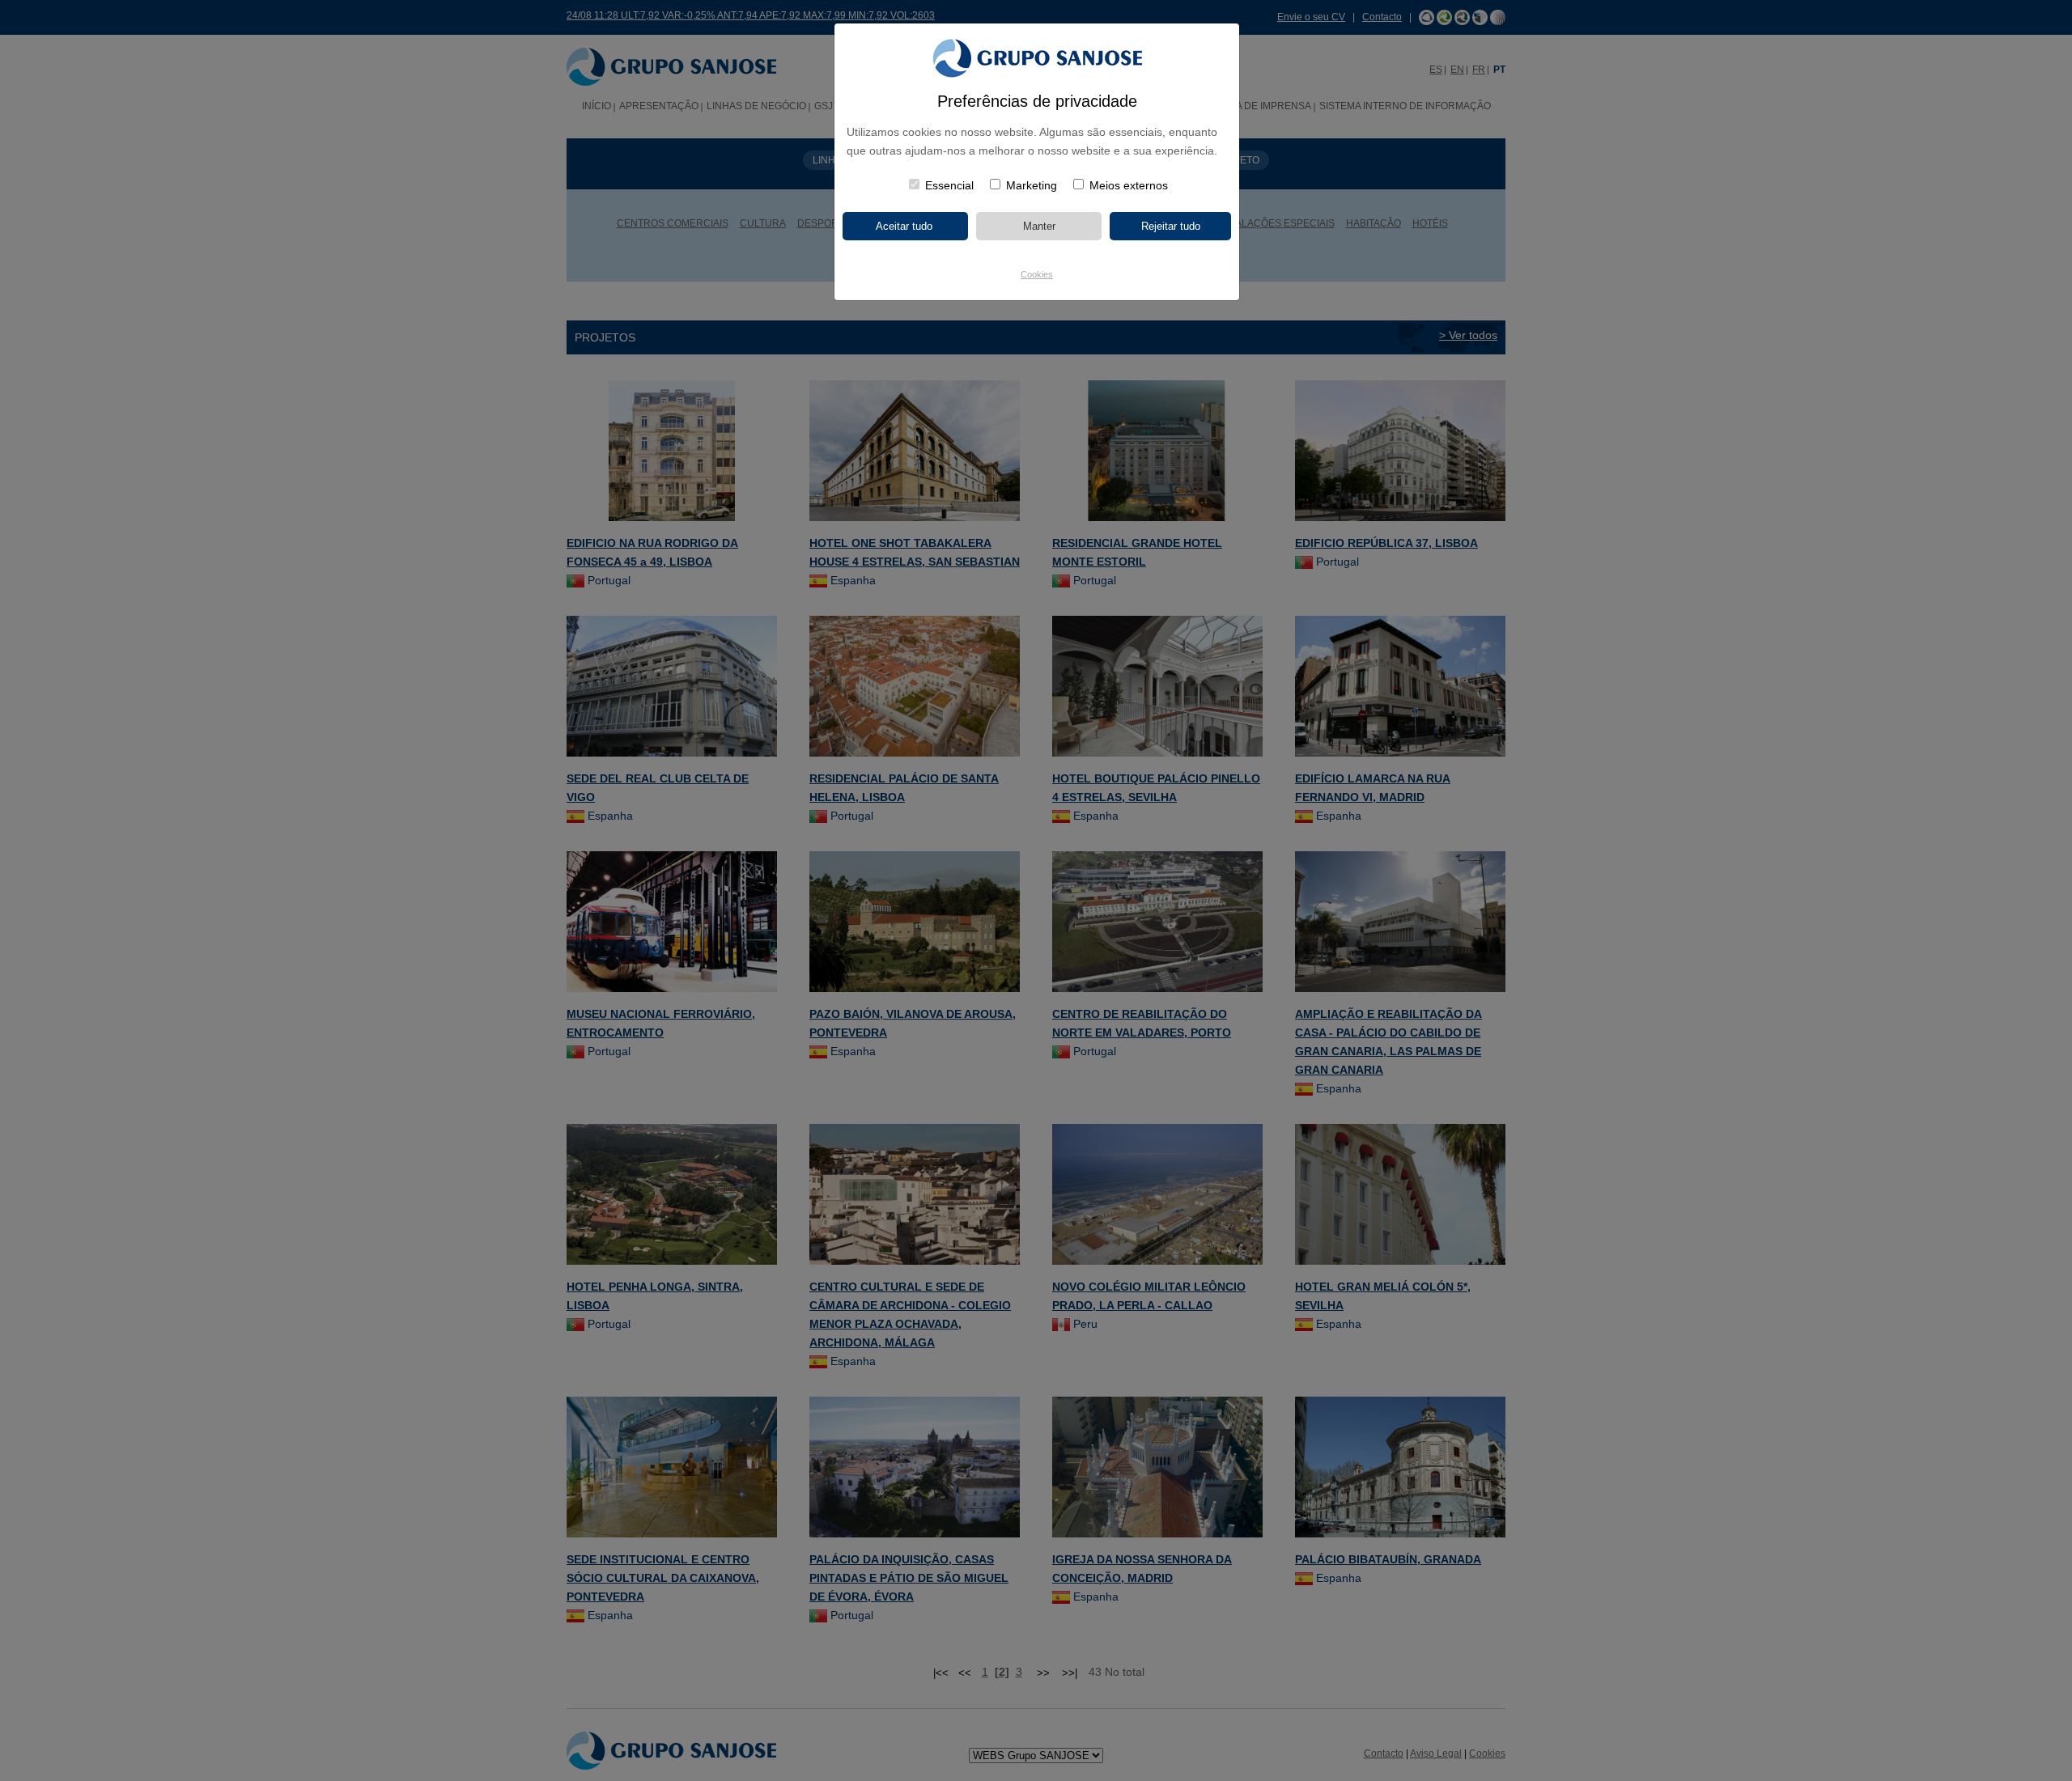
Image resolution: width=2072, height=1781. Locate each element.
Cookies (1037, 274)
